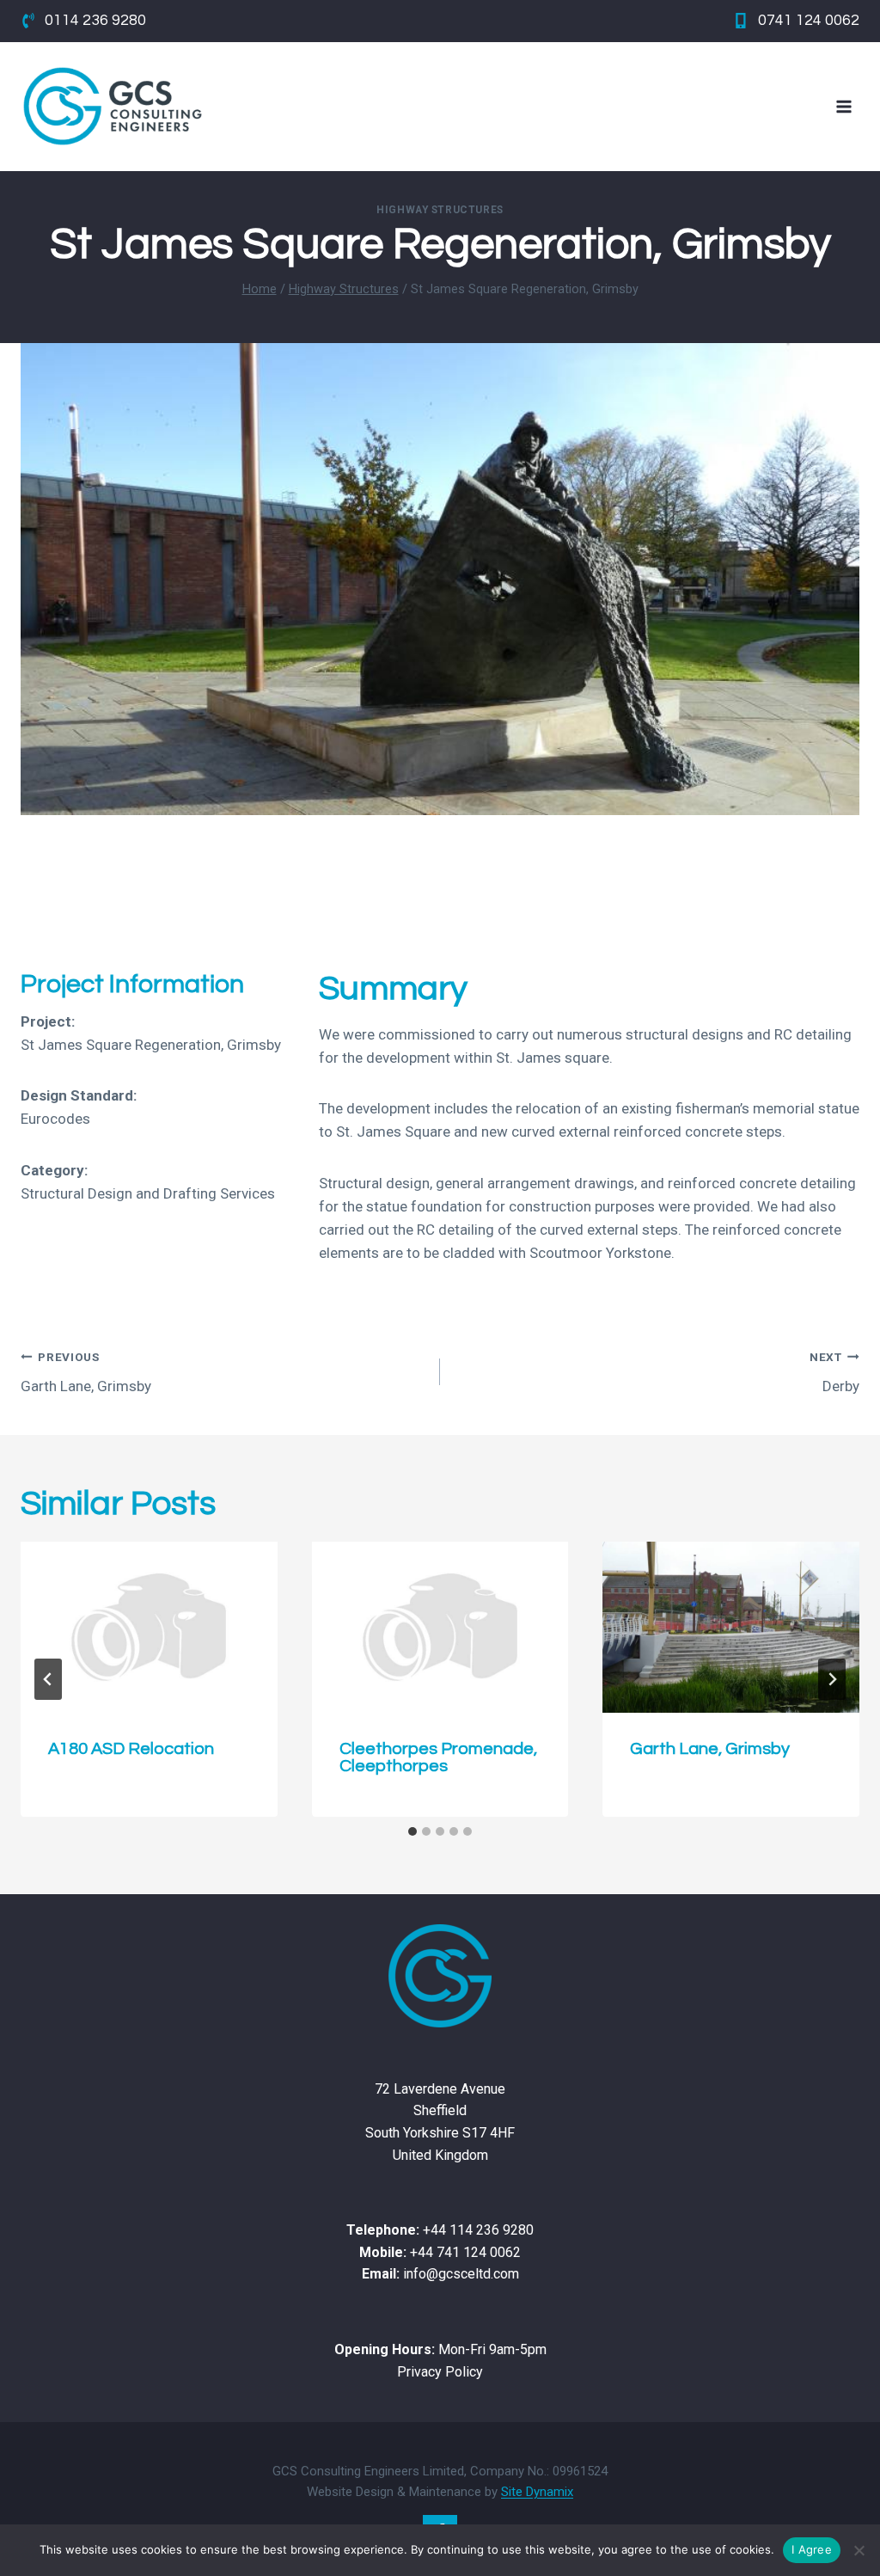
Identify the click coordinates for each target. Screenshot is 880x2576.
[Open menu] (843, 106)
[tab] (412, 1831)
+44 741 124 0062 (465, 2252)
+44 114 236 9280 (478, 2230)
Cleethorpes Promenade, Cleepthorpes (438, 1757)
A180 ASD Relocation (131, 1749)
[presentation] (149, 1627)
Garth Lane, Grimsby (86, 1373)
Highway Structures (440, 210)
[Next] (832, 1679)
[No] (859, 2550)
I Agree (812, 2549)
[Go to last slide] (48, 1679)
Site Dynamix (537, 2492)
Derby (834, 1373)
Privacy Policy (440, 2372)
